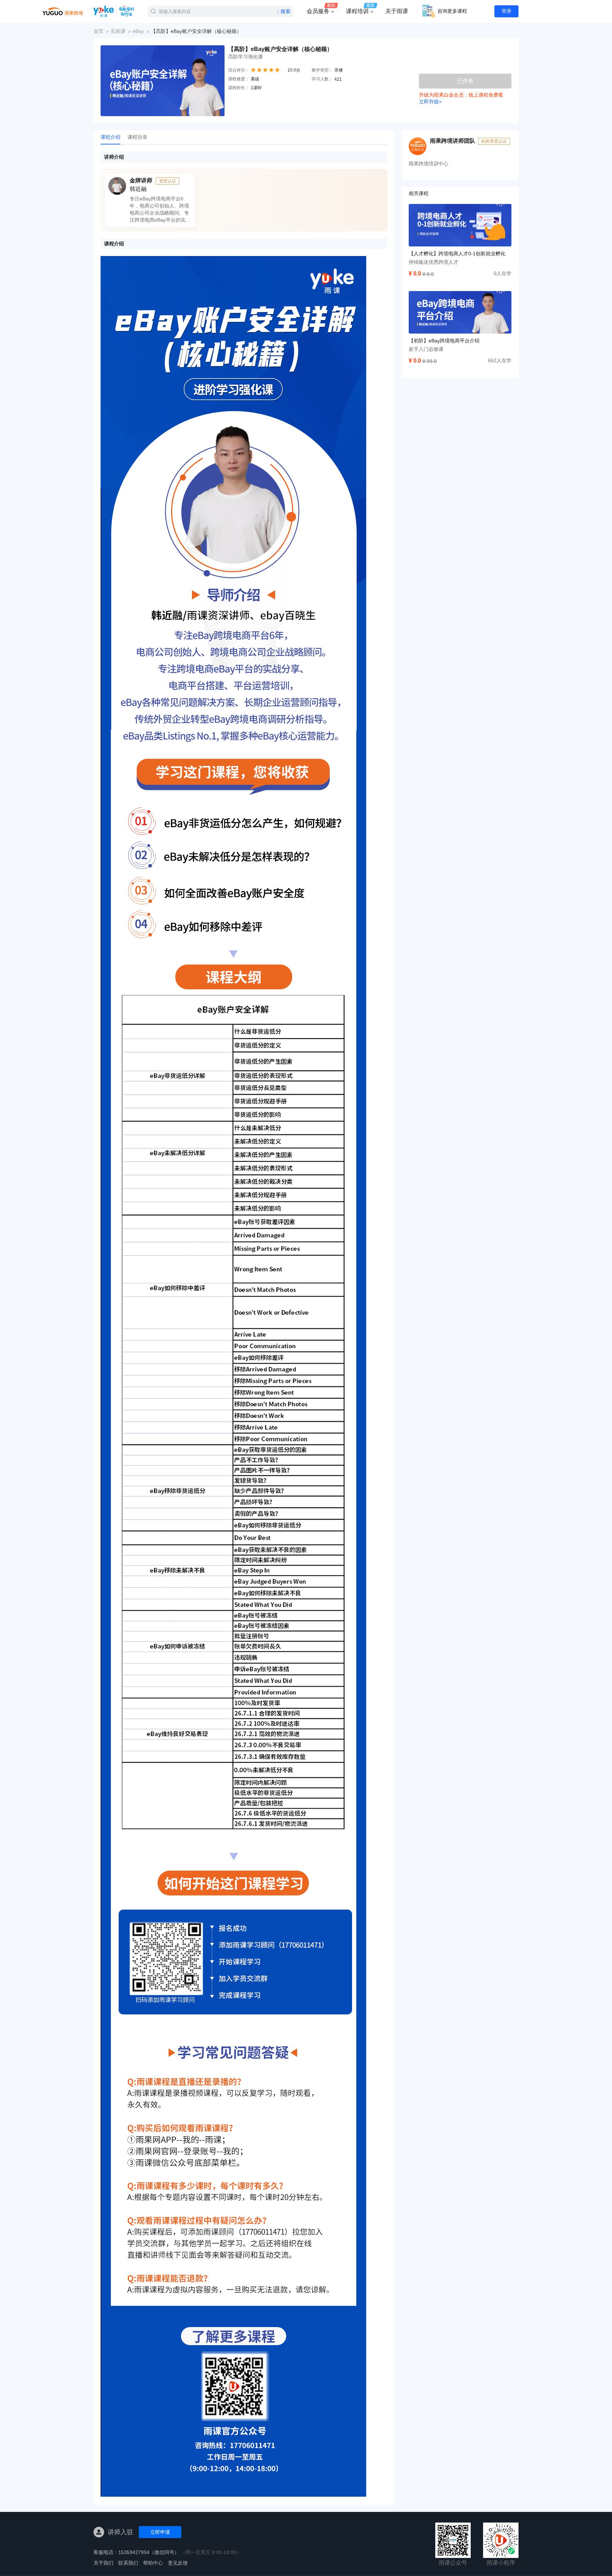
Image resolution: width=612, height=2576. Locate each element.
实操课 (118, 31)
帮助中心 (153, 2563)
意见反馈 (178, 2563)
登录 (506, 11)
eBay (138, 31)
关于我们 (103, 2563)
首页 (98, 31)
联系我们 (128, 2563)
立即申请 (160, 2532)
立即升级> (430, 102)
